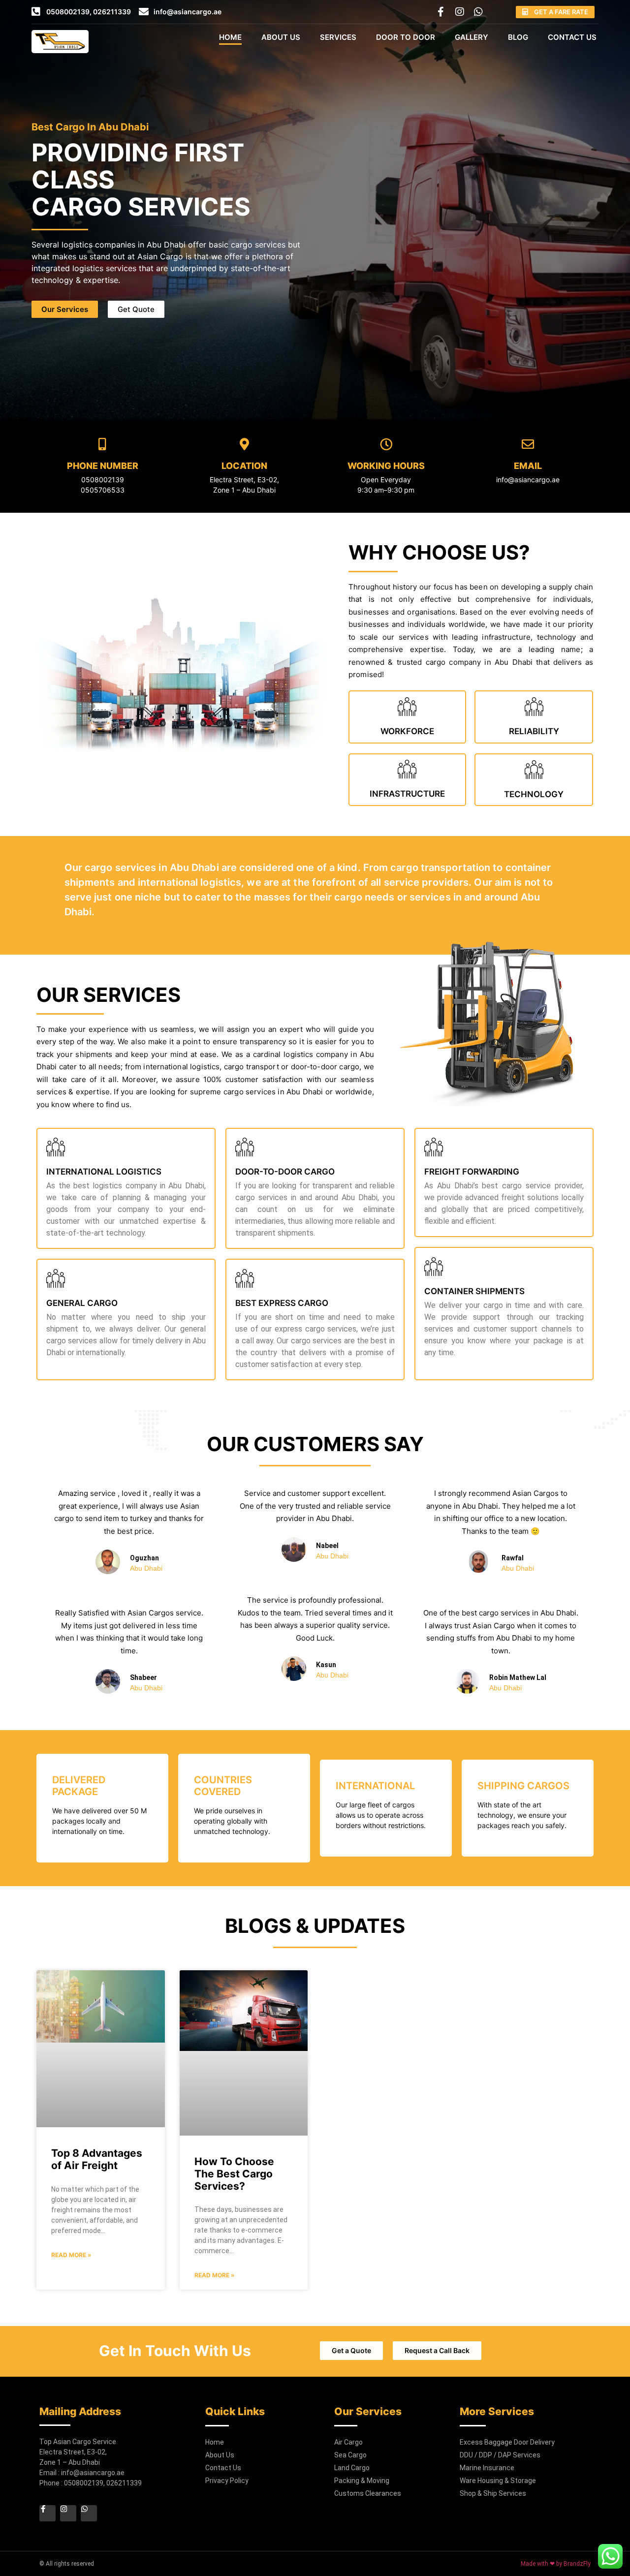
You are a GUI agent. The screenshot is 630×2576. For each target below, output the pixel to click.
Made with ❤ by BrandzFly (556, 2564)
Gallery (472, 37)
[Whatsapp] (478, 12)
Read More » (71, 2255)
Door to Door (406, 37)
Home (230, 37)
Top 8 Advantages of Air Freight (97, 2159)
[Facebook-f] (441, 12)
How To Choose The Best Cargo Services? (234, 2174)
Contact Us (572, 37)
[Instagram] (460, 12)
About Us (281, 37)
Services (338, 37)
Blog (518, 37)
